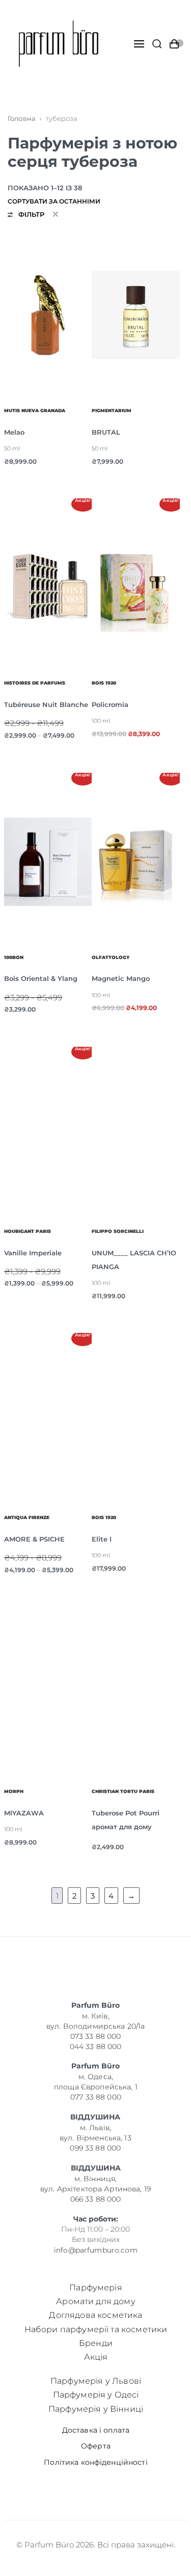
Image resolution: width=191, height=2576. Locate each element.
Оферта (96, 2446)
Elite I (102, 1539)
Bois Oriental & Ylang (41, 978)
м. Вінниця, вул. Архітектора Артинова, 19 (95, 2184)
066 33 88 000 (96, 2199)
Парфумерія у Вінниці (95, 2408)
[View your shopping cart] (176, 44)
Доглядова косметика (95, 2315)
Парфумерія (96, 2288)
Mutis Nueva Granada (35, 411)
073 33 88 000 (96, 2036)
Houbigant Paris (28, 1231)
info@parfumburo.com (96, 2250)
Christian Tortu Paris (123, 1791)
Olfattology (111, 957)
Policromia (110, 704)
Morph (14, 1791)
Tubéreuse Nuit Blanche (46, 704)
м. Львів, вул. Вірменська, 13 (95, 2133)
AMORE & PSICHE (34, 1539)
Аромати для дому (96, 2301)
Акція (95, 2357)
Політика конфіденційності (96, 2462)
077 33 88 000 (96, 2097)
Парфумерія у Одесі (95, 2395)
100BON (14, 957)
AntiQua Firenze (27, 1518)
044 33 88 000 (96, 2046)
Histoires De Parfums (35, 683)
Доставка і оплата (95, 2430)
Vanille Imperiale (33, 1253)
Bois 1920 (104, 683)
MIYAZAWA (24, 1813)
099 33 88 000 (96, 2148)
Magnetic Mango (121, 978)
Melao (14, 432)
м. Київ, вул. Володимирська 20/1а (95, 2021)
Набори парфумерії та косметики (95, 2329)
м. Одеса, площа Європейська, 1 (96, 2082)
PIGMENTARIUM (112, 411)
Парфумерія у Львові (95, 2381)
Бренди (96, 2343)
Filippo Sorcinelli (118, 1231)
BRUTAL (106, 432)
